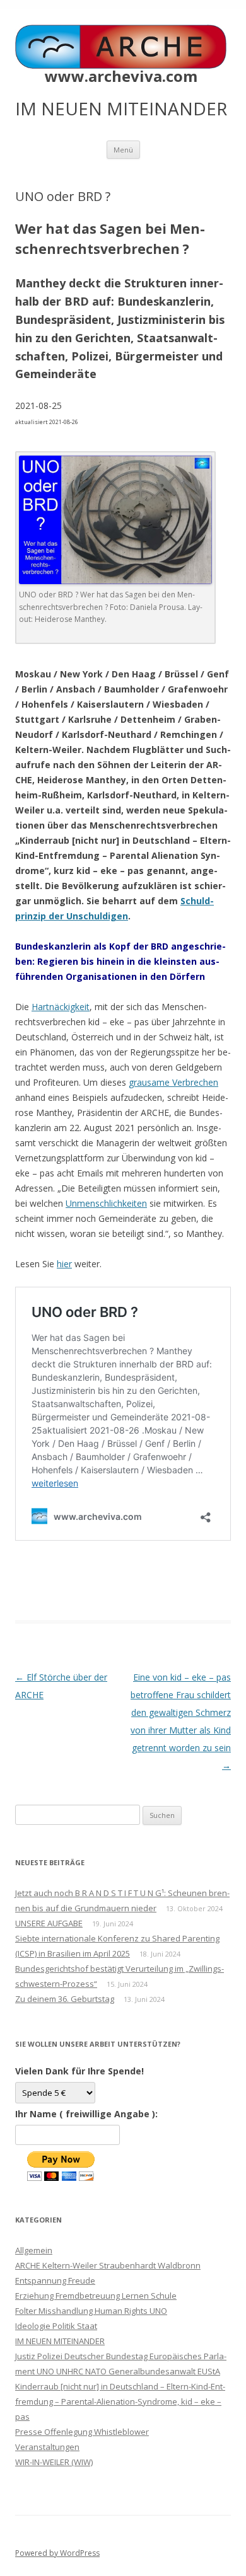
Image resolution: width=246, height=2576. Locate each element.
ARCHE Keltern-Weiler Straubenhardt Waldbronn (108, 2265)
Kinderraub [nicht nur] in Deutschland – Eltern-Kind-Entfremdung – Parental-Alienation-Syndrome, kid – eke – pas (120, 2401)
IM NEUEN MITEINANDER (60, 2341)
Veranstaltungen (47, 2447)
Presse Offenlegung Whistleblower (82, 2432)
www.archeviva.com (121, 76)
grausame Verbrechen (173, 1082)
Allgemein (34, 2250)
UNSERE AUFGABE (49, 1923)
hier (64, 1264)
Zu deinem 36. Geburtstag (65, 1999)
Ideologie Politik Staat (56, 2326)
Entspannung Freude (55, 2280)
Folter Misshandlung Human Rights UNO (91, 2311)
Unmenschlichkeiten (106, 1203)
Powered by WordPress (57, 2553)
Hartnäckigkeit (61, 1007)
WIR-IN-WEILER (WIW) (54, 2462)
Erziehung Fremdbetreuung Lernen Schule (96, 2296)
